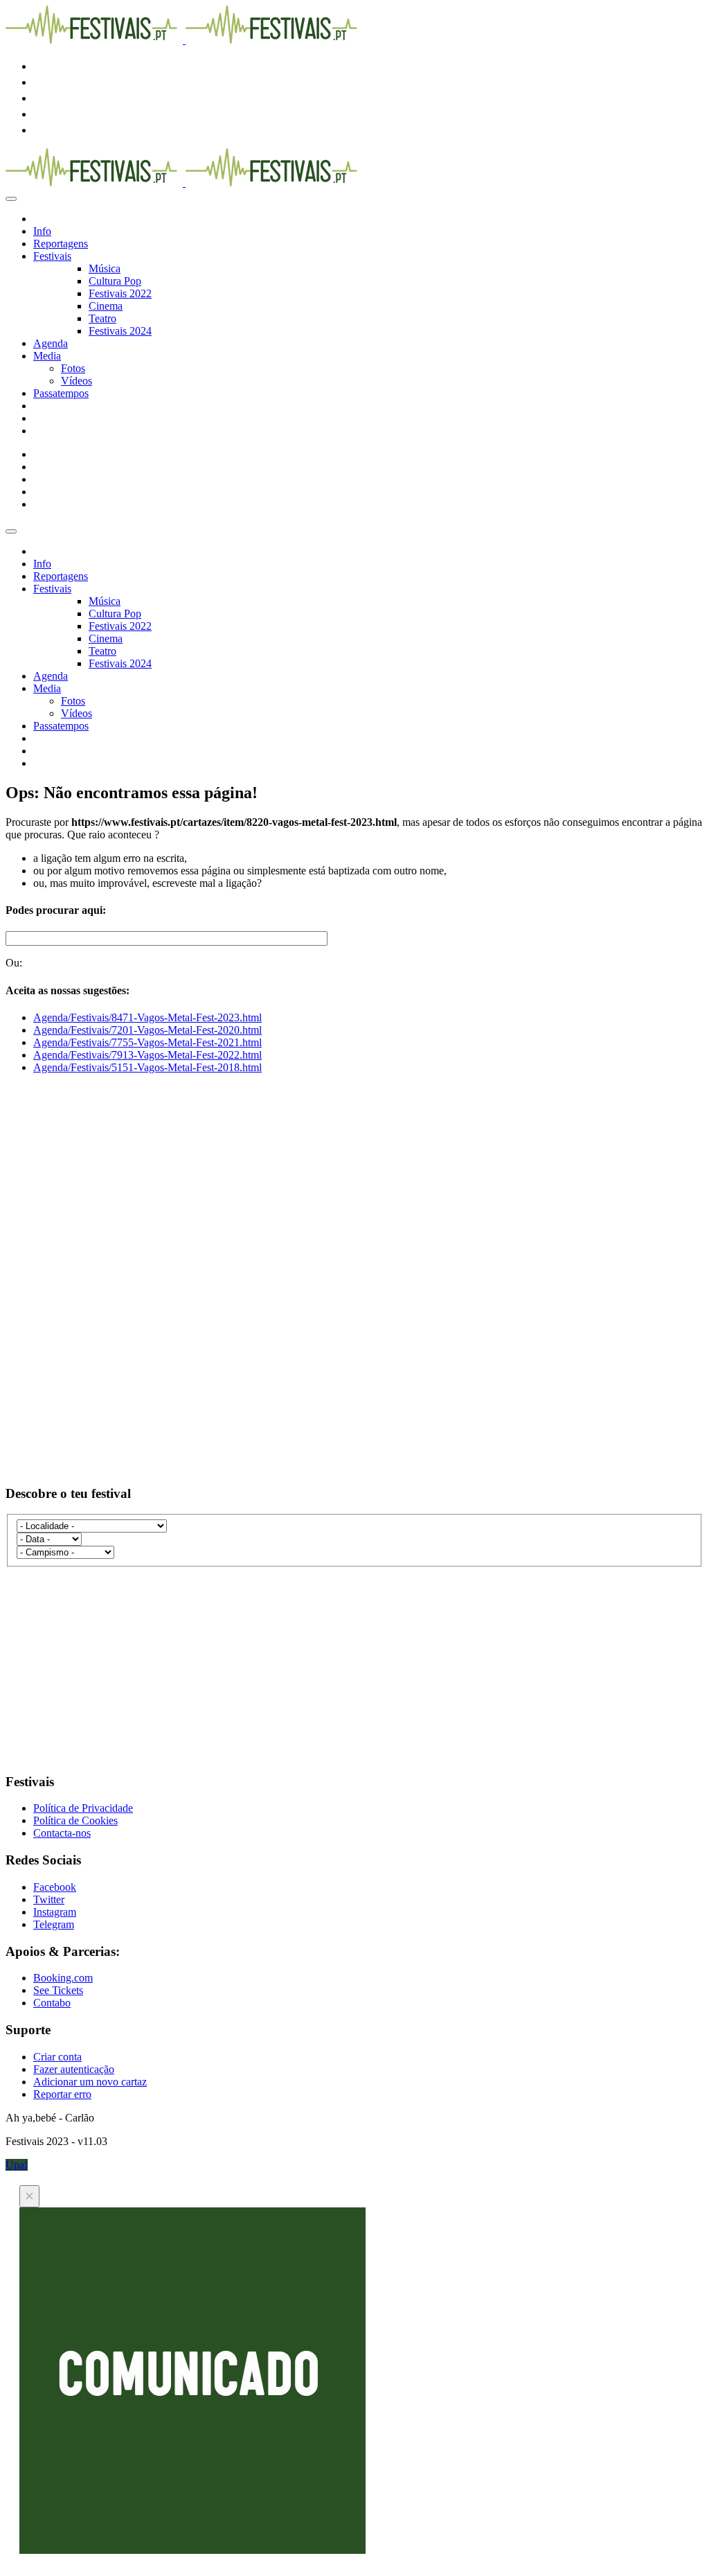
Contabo (52, 2003)
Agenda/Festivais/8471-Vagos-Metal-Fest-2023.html (147, 1017)
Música (105, 268)
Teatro (102, 318)
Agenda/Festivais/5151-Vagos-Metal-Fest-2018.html (147, 1067)
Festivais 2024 (120, 331)
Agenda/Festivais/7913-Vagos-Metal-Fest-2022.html (147, 1055)
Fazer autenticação (74, 2069)
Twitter (49, 1899)
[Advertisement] (354, 1182)
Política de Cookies (75, 1820)
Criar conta (57, 2057)
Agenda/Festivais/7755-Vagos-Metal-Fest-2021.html (147, 1042)
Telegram (54, 1924)
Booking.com (63, 1978)
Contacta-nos (62, 1833)
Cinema (106, 306)
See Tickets (58, 1990)
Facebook (55, 1887)
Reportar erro (62, 2094)
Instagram (55, 1912)
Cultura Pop (115, 281)
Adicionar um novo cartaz (90, 2082)
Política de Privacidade (83, 1808)
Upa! (17, 2165)
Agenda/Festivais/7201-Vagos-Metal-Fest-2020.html (147, 1030)
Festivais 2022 (120, 293)
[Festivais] (184, 40)
